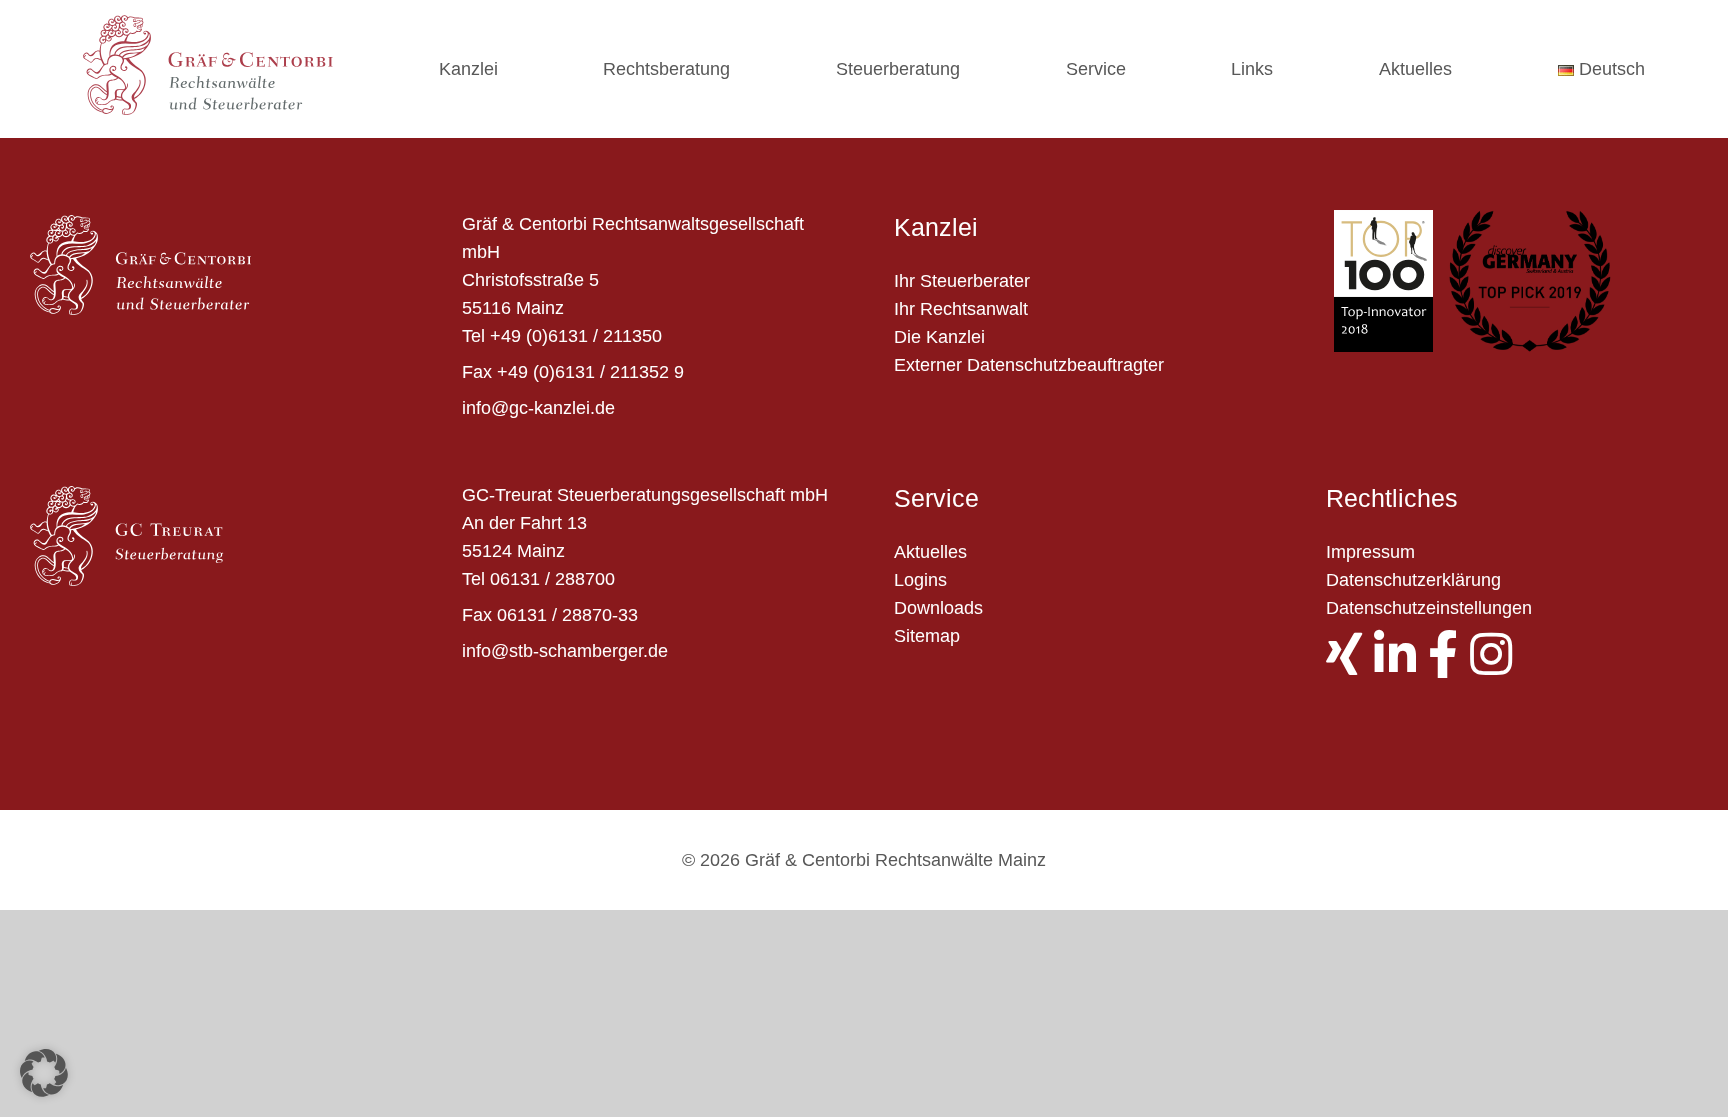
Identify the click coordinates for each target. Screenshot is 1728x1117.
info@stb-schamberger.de (565, 651)
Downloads (938, 608)
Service (1096, 69)
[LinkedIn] (1401, 666)
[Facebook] (1449, 666)
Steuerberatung (898, 69)
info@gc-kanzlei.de (538, 408)
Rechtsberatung (666, 69)
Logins (920, 580)
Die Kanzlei (939, 337)
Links (1252, 69)
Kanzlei (468, 69)
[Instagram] (1497, 666)
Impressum (1370, 552)
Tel (473, 336)
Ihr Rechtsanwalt (961, 309)
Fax (477, 372)
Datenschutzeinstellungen (1429, 608)
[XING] (1350, 666)
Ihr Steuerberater (962, 281)
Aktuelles (1415, 69)
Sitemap (927, 636)
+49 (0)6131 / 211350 (576, 336)
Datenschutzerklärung (1413, 580)
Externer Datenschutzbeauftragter (1029, 365)
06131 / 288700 (552, 579)
